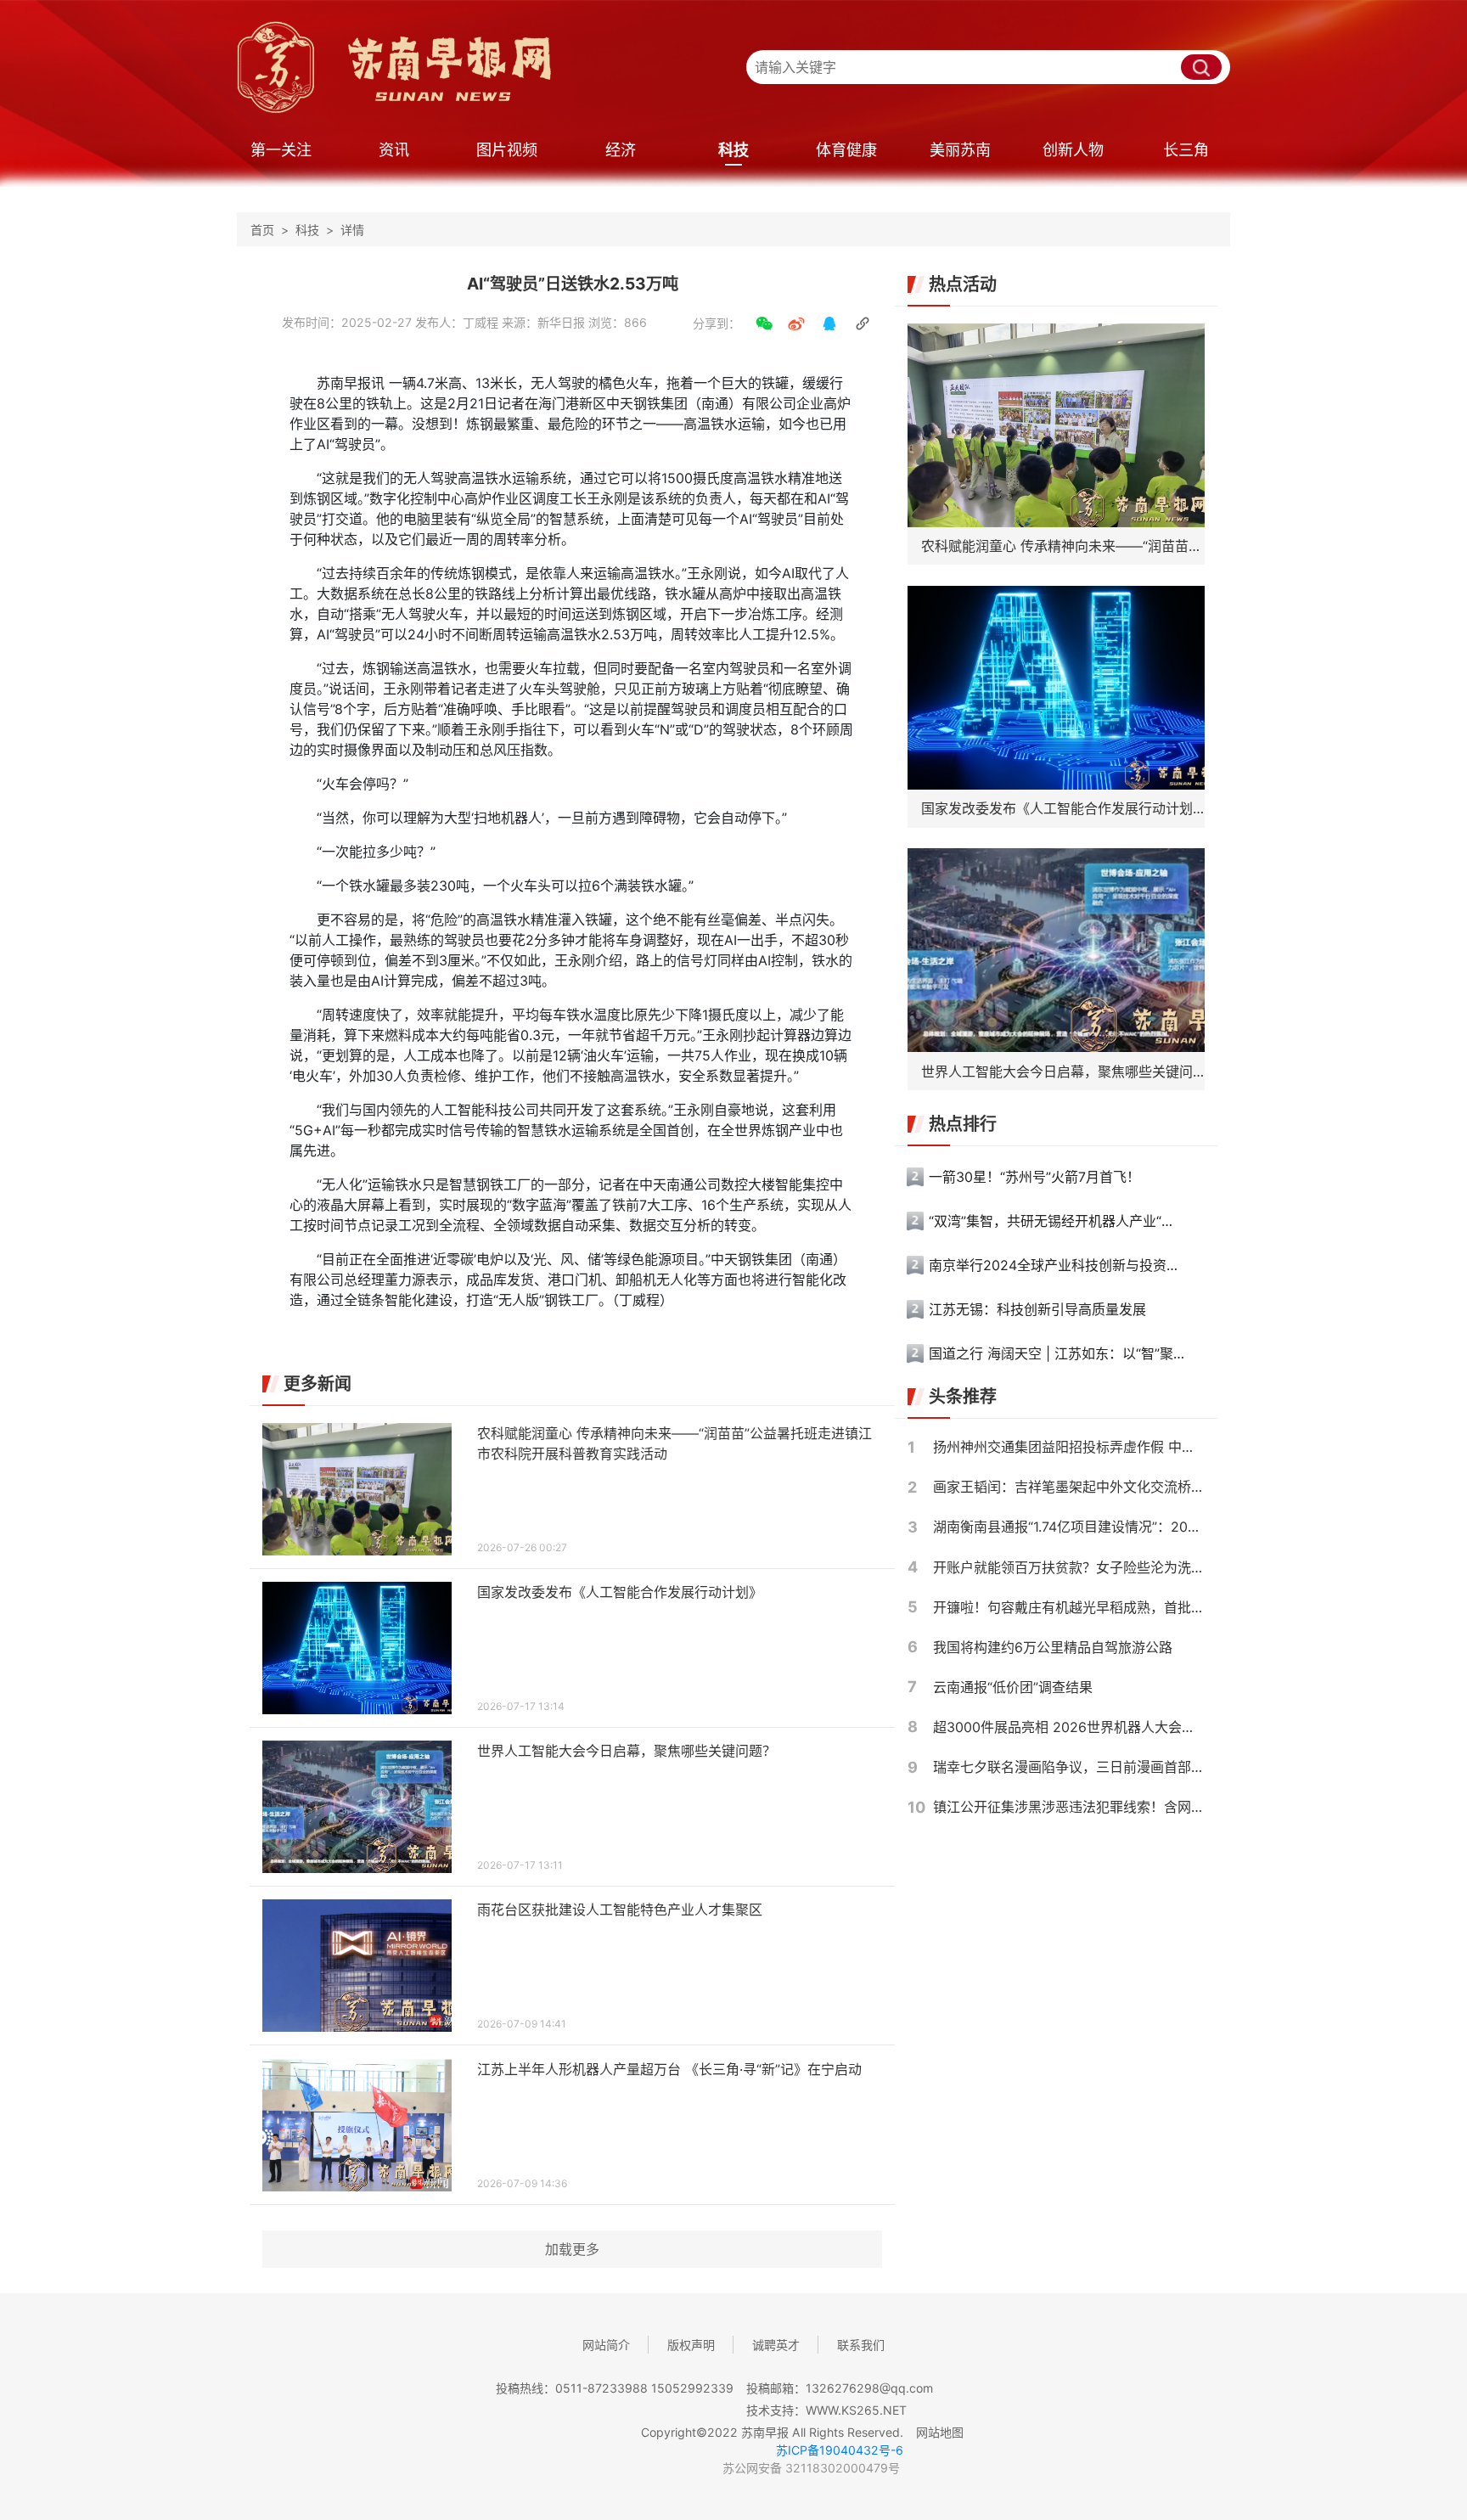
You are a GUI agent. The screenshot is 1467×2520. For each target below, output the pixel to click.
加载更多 (572, 2249)
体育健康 (846, 149)
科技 (733, 149)
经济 (621, 149)
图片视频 (507, 149)
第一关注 (281, 149)
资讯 (394, 149)
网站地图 (940, 2432)
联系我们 (861, 2345)
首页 (262, 230)
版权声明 (691, 2345)
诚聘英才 (776, 2345)
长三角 (1186, 149)
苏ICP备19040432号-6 (840, 2450)
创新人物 (1073, 149)
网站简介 (606, 2345)
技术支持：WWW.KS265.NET (826, 2410)
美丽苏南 (960, 149)
